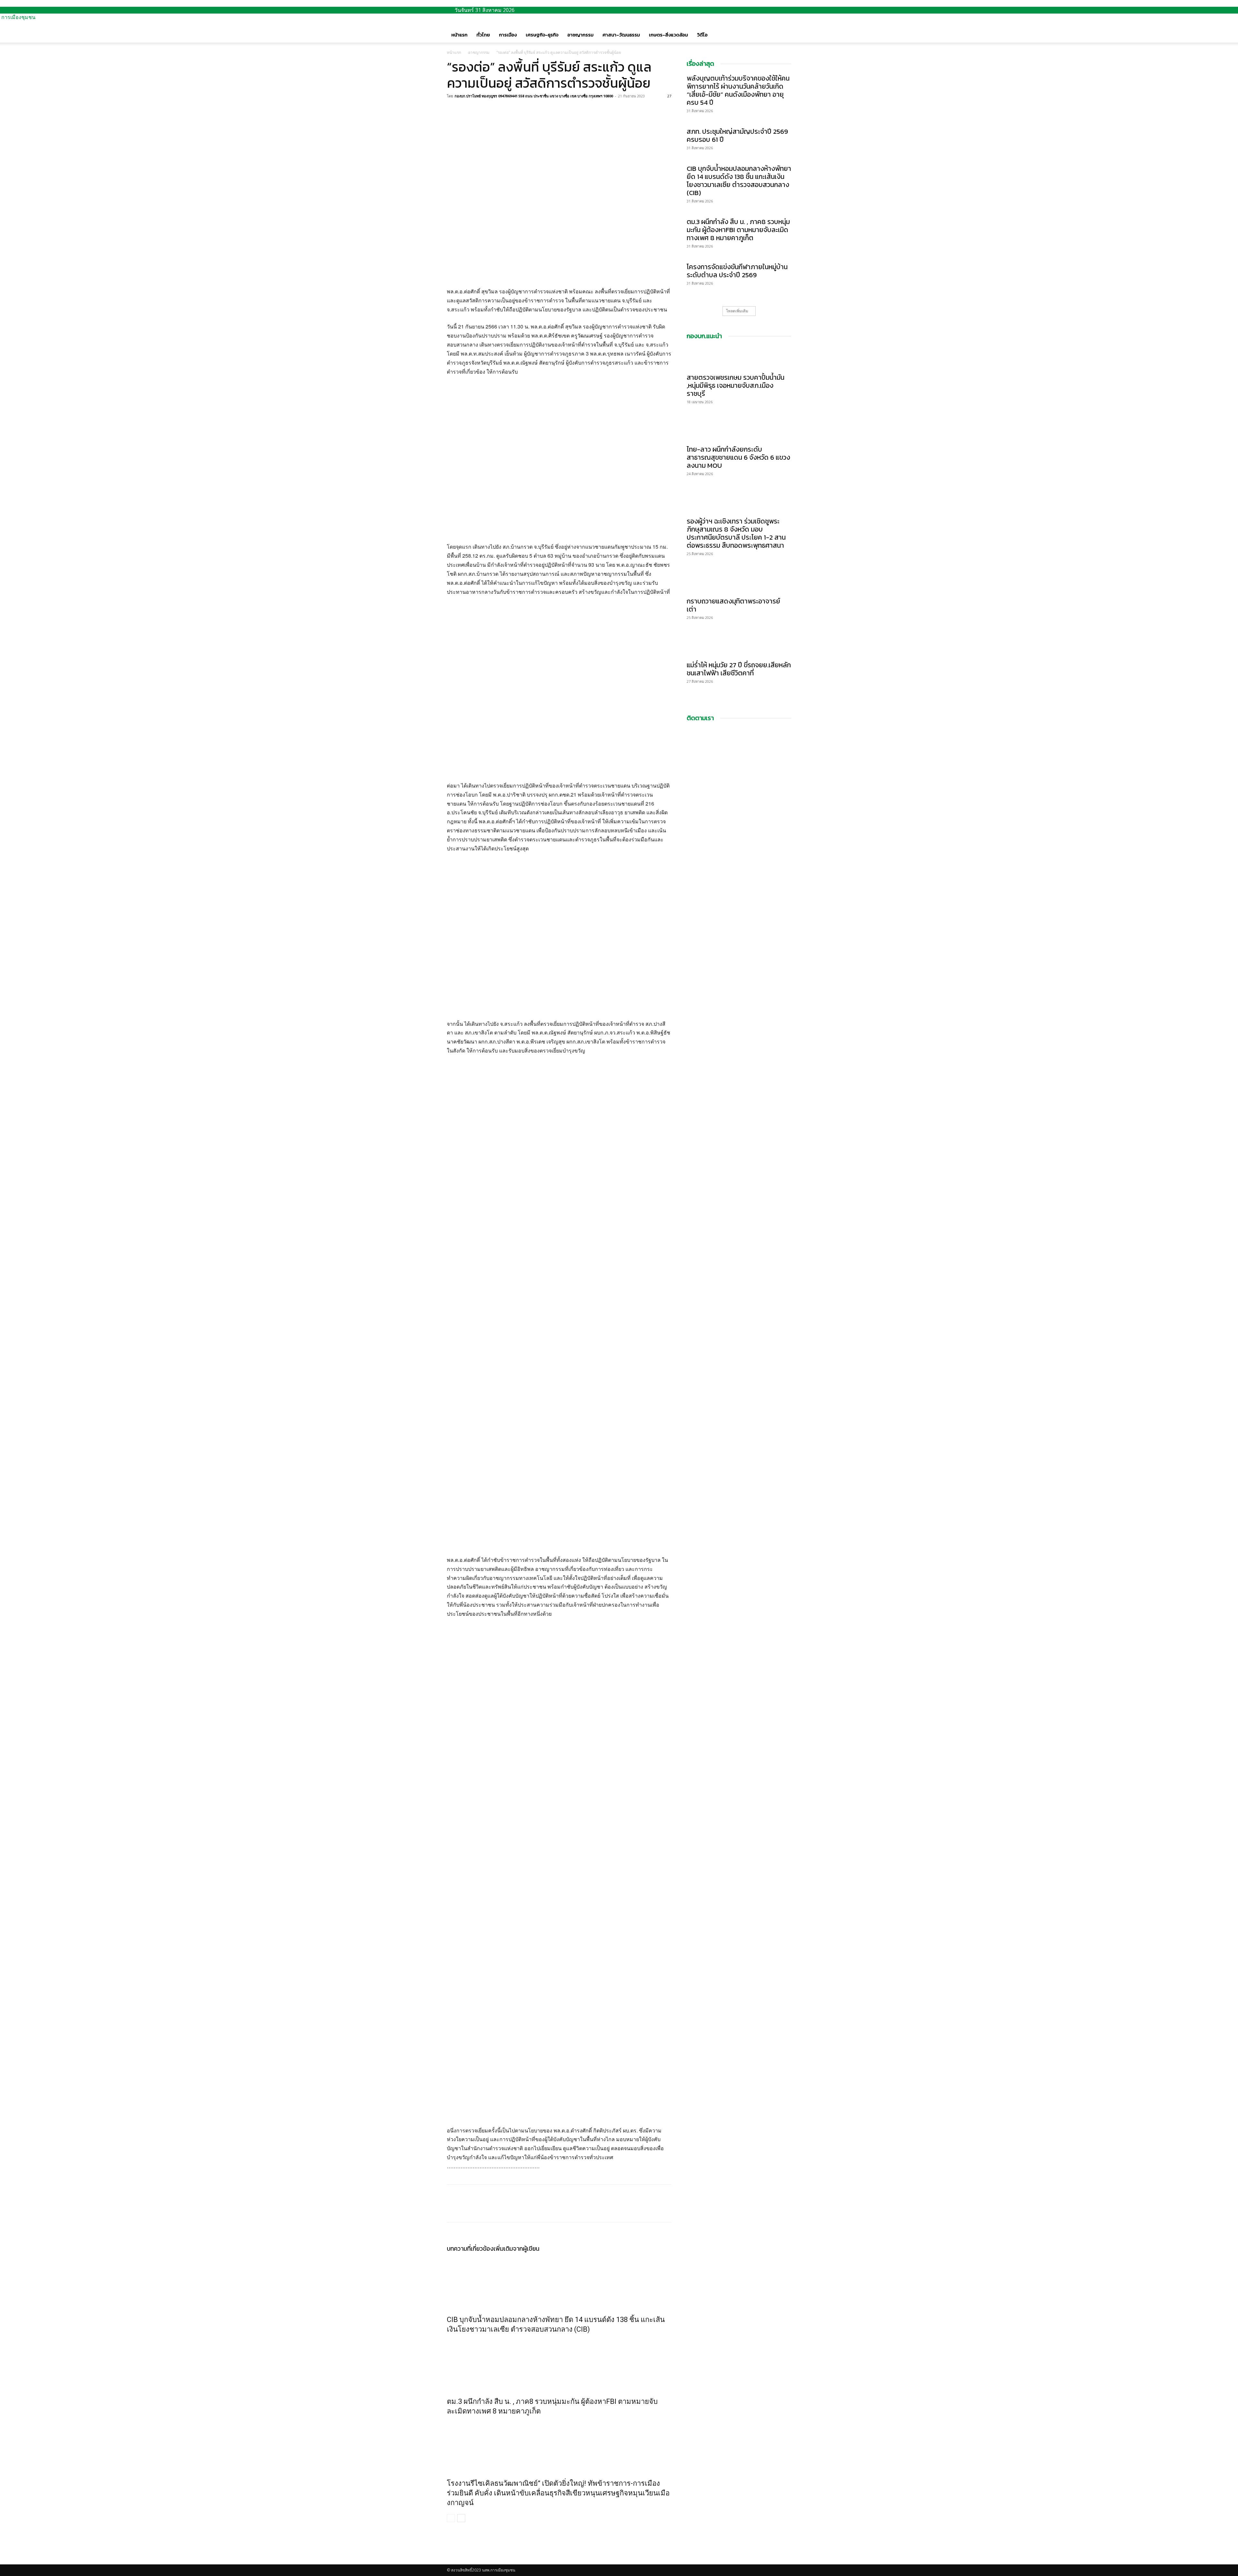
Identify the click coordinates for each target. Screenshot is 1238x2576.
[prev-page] (451, 2518)
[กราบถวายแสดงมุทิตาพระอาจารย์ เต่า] (739, 582)
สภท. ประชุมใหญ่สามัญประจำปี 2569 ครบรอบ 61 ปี (737, 135)
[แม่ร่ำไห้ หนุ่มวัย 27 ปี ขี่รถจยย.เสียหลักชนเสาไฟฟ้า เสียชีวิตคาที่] (739, 645)
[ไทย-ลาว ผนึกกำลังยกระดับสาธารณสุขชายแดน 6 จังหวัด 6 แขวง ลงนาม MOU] (739, 430)
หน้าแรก (459, 35)
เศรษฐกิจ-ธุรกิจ (542, 35)
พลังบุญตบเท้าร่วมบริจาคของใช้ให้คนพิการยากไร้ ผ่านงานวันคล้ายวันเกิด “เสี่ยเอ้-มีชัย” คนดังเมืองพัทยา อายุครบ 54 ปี (738, 90)
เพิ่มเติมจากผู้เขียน (516, 2249)
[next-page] (461, 2518)
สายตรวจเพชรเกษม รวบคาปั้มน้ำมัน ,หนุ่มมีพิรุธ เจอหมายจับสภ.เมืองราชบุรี (736, 385)
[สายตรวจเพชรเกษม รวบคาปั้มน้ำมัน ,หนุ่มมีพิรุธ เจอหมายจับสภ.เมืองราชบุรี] (739, 358)
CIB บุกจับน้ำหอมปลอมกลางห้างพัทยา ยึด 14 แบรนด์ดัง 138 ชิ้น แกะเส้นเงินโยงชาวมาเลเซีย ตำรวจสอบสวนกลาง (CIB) (739, 181)
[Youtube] (454, 2561)
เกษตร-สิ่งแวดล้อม (668, 35)
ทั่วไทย (483, 35)
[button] (783, 28)
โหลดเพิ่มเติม (737, 311)
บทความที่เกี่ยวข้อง (470, 2249)
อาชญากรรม (580, 35)
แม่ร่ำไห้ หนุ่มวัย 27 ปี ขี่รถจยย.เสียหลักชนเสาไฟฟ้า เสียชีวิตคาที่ (739, 669)
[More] (498, 111)
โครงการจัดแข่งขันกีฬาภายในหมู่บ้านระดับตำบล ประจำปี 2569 (737, 271)
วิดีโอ (702, 35)
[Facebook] (453, 111)
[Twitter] (468, 111)
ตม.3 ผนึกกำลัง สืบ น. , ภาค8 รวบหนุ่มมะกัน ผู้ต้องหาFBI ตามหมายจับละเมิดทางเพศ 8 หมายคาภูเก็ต (738, 230)
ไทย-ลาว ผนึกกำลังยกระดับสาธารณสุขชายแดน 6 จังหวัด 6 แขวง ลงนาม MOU (738, 457)
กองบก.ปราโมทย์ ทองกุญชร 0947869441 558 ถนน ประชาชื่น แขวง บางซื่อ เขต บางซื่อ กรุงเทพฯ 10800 (534, 96)
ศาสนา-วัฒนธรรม (621, 35)
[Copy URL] (483, 111)
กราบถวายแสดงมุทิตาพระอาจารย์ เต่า (733, 605)
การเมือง (508, 35)
